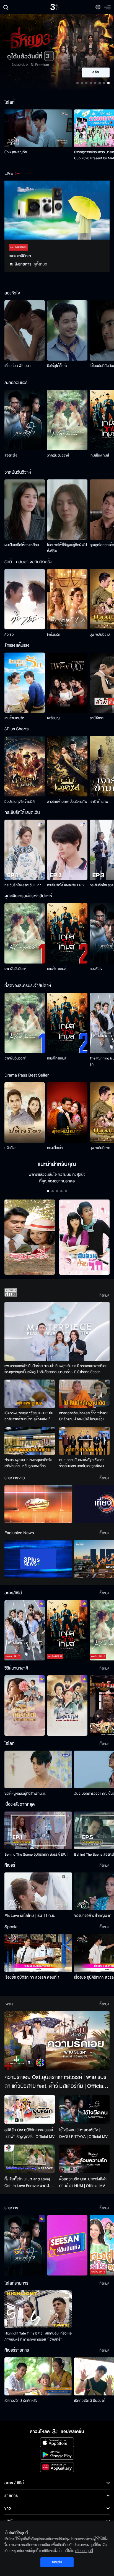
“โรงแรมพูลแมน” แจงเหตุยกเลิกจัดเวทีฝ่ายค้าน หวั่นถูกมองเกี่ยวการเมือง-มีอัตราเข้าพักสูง (28, 1463)
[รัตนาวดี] (30, 1237)
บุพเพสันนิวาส (100, 635)
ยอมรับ (57, 2562)
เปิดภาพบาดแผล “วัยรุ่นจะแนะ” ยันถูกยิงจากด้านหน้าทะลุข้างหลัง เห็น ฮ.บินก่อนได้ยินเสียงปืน (29, 1416)
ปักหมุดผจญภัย (16, 152)
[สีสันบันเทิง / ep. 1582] (67, 2245)
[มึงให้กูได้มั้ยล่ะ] (67, 330)
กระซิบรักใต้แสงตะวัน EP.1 (23, 885)
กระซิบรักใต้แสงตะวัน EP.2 (66, 885)
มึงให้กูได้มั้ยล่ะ (57, 366)
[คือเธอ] (25, 599)
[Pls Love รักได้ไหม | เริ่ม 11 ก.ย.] (38, 1891)
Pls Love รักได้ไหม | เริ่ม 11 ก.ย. (30, 1916)
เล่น (99, 73)
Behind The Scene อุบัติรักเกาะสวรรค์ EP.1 (36, 1855)
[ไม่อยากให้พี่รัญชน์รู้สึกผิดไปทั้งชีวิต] (67, 510)
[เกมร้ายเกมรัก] (25, 683)
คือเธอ (9, 635)
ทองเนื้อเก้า (55, 1148)
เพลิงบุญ (53, 718)
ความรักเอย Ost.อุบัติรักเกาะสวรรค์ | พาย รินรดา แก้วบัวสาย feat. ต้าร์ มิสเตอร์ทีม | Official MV (55, 2082)
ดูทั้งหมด (40, 264)
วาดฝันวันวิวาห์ (58, 455)
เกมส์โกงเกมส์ (99, 455)
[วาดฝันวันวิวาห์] (67, 420)
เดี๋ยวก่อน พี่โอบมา (18, 366)
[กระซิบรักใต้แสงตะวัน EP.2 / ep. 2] (67, 850)
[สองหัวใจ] (25, 420)
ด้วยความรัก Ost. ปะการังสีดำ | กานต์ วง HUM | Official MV (84, 2182)
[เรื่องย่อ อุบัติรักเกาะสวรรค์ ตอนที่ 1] (38, 1953)
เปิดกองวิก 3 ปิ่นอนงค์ (90, 2401)
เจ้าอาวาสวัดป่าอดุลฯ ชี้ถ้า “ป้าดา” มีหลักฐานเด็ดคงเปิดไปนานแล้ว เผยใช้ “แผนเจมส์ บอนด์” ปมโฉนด (84, 1416)
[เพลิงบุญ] (67, 683)
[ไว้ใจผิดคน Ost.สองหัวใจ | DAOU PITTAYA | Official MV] (84, 2109)
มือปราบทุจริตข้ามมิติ (20, 802)
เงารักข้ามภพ (99, 802)
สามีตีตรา (97, 718)
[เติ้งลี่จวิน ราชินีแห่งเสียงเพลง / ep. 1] (25, 1706)
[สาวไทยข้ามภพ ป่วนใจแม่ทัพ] (67, 766)
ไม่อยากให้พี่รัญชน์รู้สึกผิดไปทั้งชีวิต (67, 548)
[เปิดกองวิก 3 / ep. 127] (25, 2245)
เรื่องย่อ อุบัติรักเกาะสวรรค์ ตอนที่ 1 (32, 1977)
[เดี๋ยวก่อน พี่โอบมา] (25, 330)
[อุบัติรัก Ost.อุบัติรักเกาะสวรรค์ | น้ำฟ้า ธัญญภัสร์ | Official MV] (30, 2109)
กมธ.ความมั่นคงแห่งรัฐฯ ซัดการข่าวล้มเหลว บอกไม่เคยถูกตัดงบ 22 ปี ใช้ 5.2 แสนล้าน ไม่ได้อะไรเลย (84, 1463)
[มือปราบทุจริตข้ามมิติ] (25, 766)
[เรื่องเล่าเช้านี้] (38, 1504)
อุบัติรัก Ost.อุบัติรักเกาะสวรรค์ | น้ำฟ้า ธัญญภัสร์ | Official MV (29, 2133)
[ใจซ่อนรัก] (67, 599)
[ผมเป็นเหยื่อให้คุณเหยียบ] (25, 510)
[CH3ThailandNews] (38, 1559)
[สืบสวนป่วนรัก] (84, 1237)
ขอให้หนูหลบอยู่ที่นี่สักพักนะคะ (25, 1794)
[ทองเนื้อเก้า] (67, 1113)
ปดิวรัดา (10, 1148)
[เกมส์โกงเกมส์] (67, 933)
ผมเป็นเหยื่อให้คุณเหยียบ (22, 545)
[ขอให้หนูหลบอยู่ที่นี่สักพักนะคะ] (38, 1769)
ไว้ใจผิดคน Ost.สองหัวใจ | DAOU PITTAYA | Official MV (83, 2133)
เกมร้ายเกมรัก (14, 718)
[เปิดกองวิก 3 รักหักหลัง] (38, 2376)
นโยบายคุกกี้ (84, 2551)
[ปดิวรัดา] (25, 1113)
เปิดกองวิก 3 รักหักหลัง (21, 2401)
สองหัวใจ (11, 455)
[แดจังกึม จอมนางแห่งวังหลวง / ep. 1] (67, 1706)
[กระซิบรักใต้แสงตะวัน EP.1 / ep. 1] (25, 850)
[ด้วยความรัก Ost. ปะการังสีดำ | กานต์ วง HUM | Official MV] (84, 2159)
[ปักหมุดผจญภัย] (38, 128)
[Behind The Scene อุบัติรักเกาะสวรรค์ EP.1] (38, 1830)
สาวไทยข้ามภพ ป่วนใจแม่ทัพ (67, 802)
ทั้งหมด (104, 1295)
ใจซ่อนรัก (54, 635)
